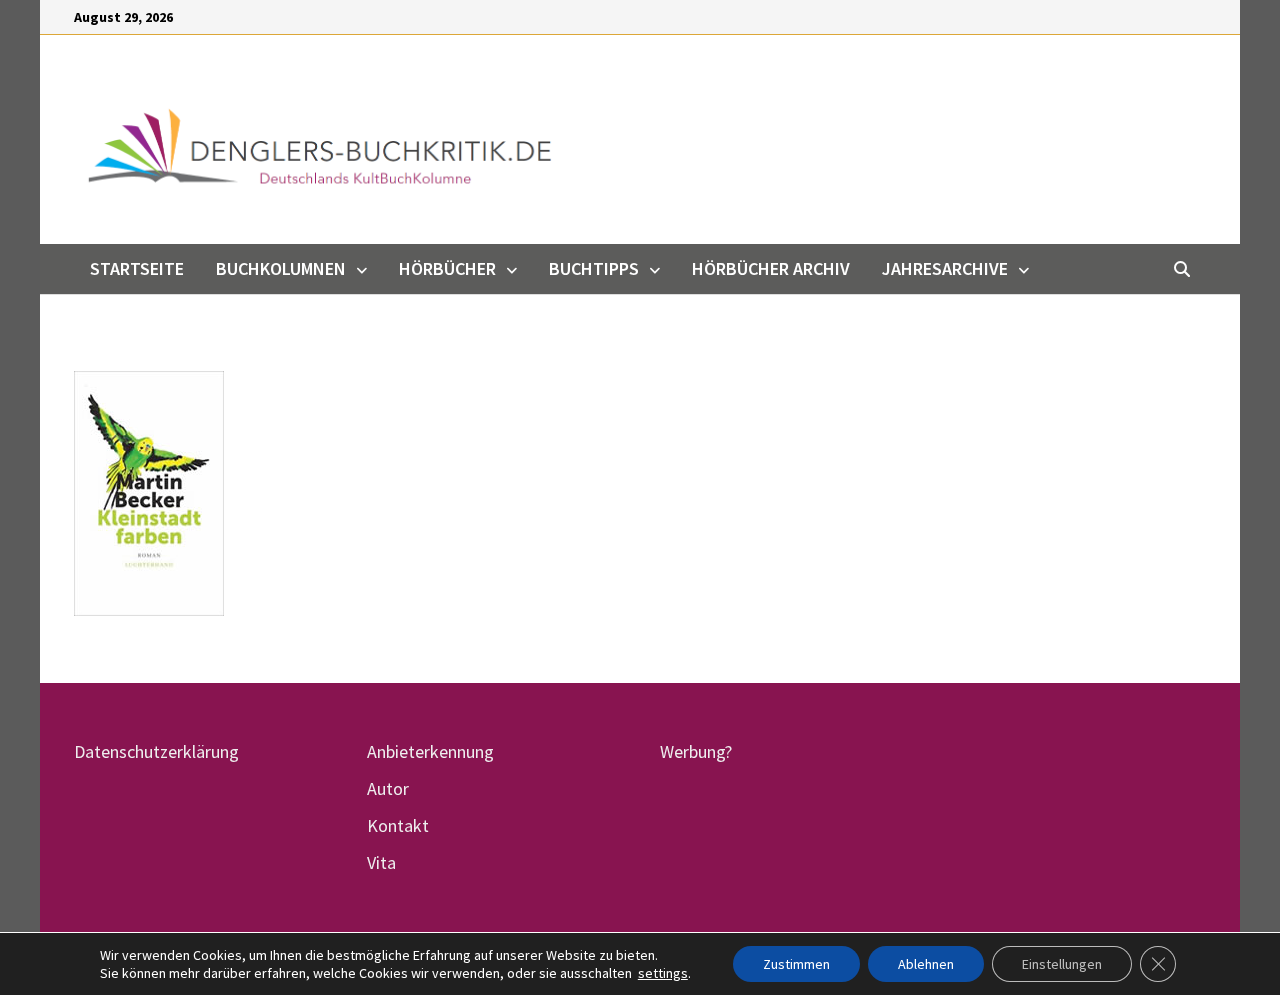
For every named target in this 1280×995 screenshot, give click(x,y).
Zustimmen (796, 964)
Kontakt (398, 825)
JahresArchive (945, 268)
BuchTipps (594, 268)
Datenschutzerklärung (156, 751)
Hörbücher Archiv (771, 268)
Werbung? (696, 751)
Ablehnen (926, 964)
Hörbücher (447, 268)
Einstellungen (1062, 964)
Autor (388, 788)
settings (663, 973)
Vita (381, 862)
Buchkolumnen (281, 268)
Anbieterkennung (430, 751)
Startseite (137, 268)
